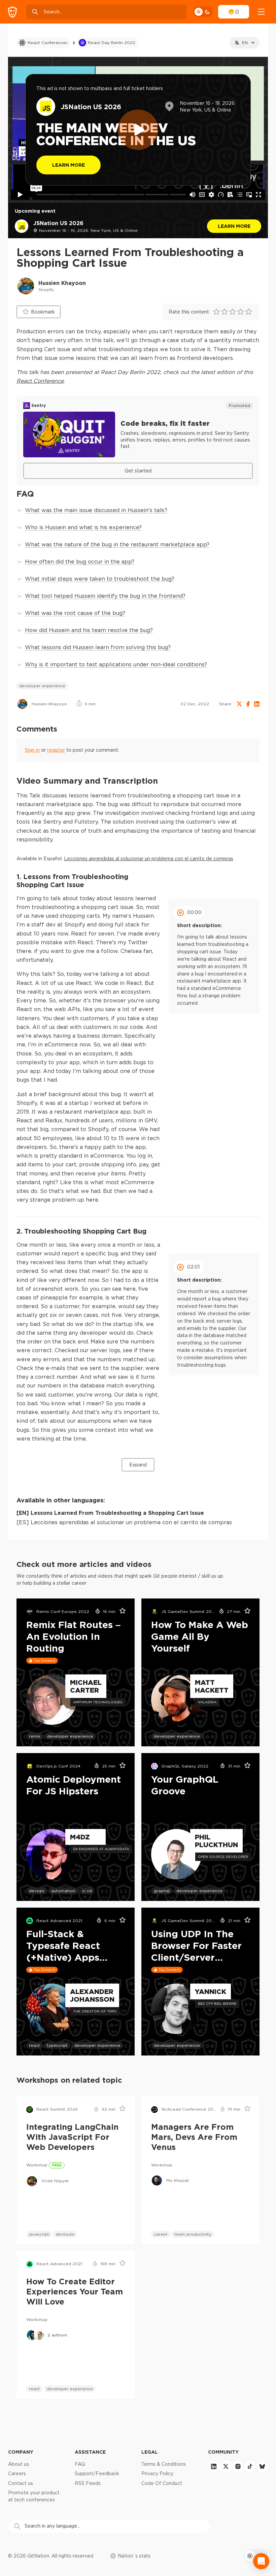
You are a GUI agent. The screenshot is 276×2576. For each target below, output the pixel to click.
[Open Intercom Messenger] (261, 2561)
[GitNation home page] (12, 12)
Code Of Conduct (162, 2483)
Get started (138, 471)
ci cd (87, 1891)
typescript (57, 2045)
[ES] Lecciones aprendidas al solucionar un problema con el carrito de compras (124, 1522)
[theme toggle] (203, 12)
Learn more (234, 226)
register (56, 750)
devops (37, 1891)
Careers (17, 2474)
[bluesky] (262, 2466)
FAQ (80, 2464)
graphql (162, 1891)
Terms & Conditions (164, 2464)
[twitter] (226, 2466)
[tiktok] (250, 2466)
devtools (65, 2234)
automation (63, 1891)
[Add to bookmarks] (120, 1612)
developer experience (42, 686)
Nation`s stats (134, 2556)
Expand (138, 1465)
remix (35, 1736)
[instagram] (238, 2466)
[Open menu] (261, 12)
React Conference (40, 381)
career (161, 2234)
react (34, 2045)
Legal (150, 2452)
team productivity (193, 2234)
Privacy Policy (157, 2474)
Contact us (21, 2483)
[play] (138, 130)
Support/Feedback (97, 2474)
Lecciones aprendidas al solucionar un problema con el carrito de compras (149, 859)
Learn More (68, 165)
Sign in (32, 750)
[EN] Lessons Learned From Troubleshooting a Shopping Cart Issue (110, 1513)
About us (19, 2464)
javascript (39, 2234)
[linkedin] (214, 2466)
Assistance (90, 2452)
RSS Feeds (88, 2483)
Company (21, 2452)
